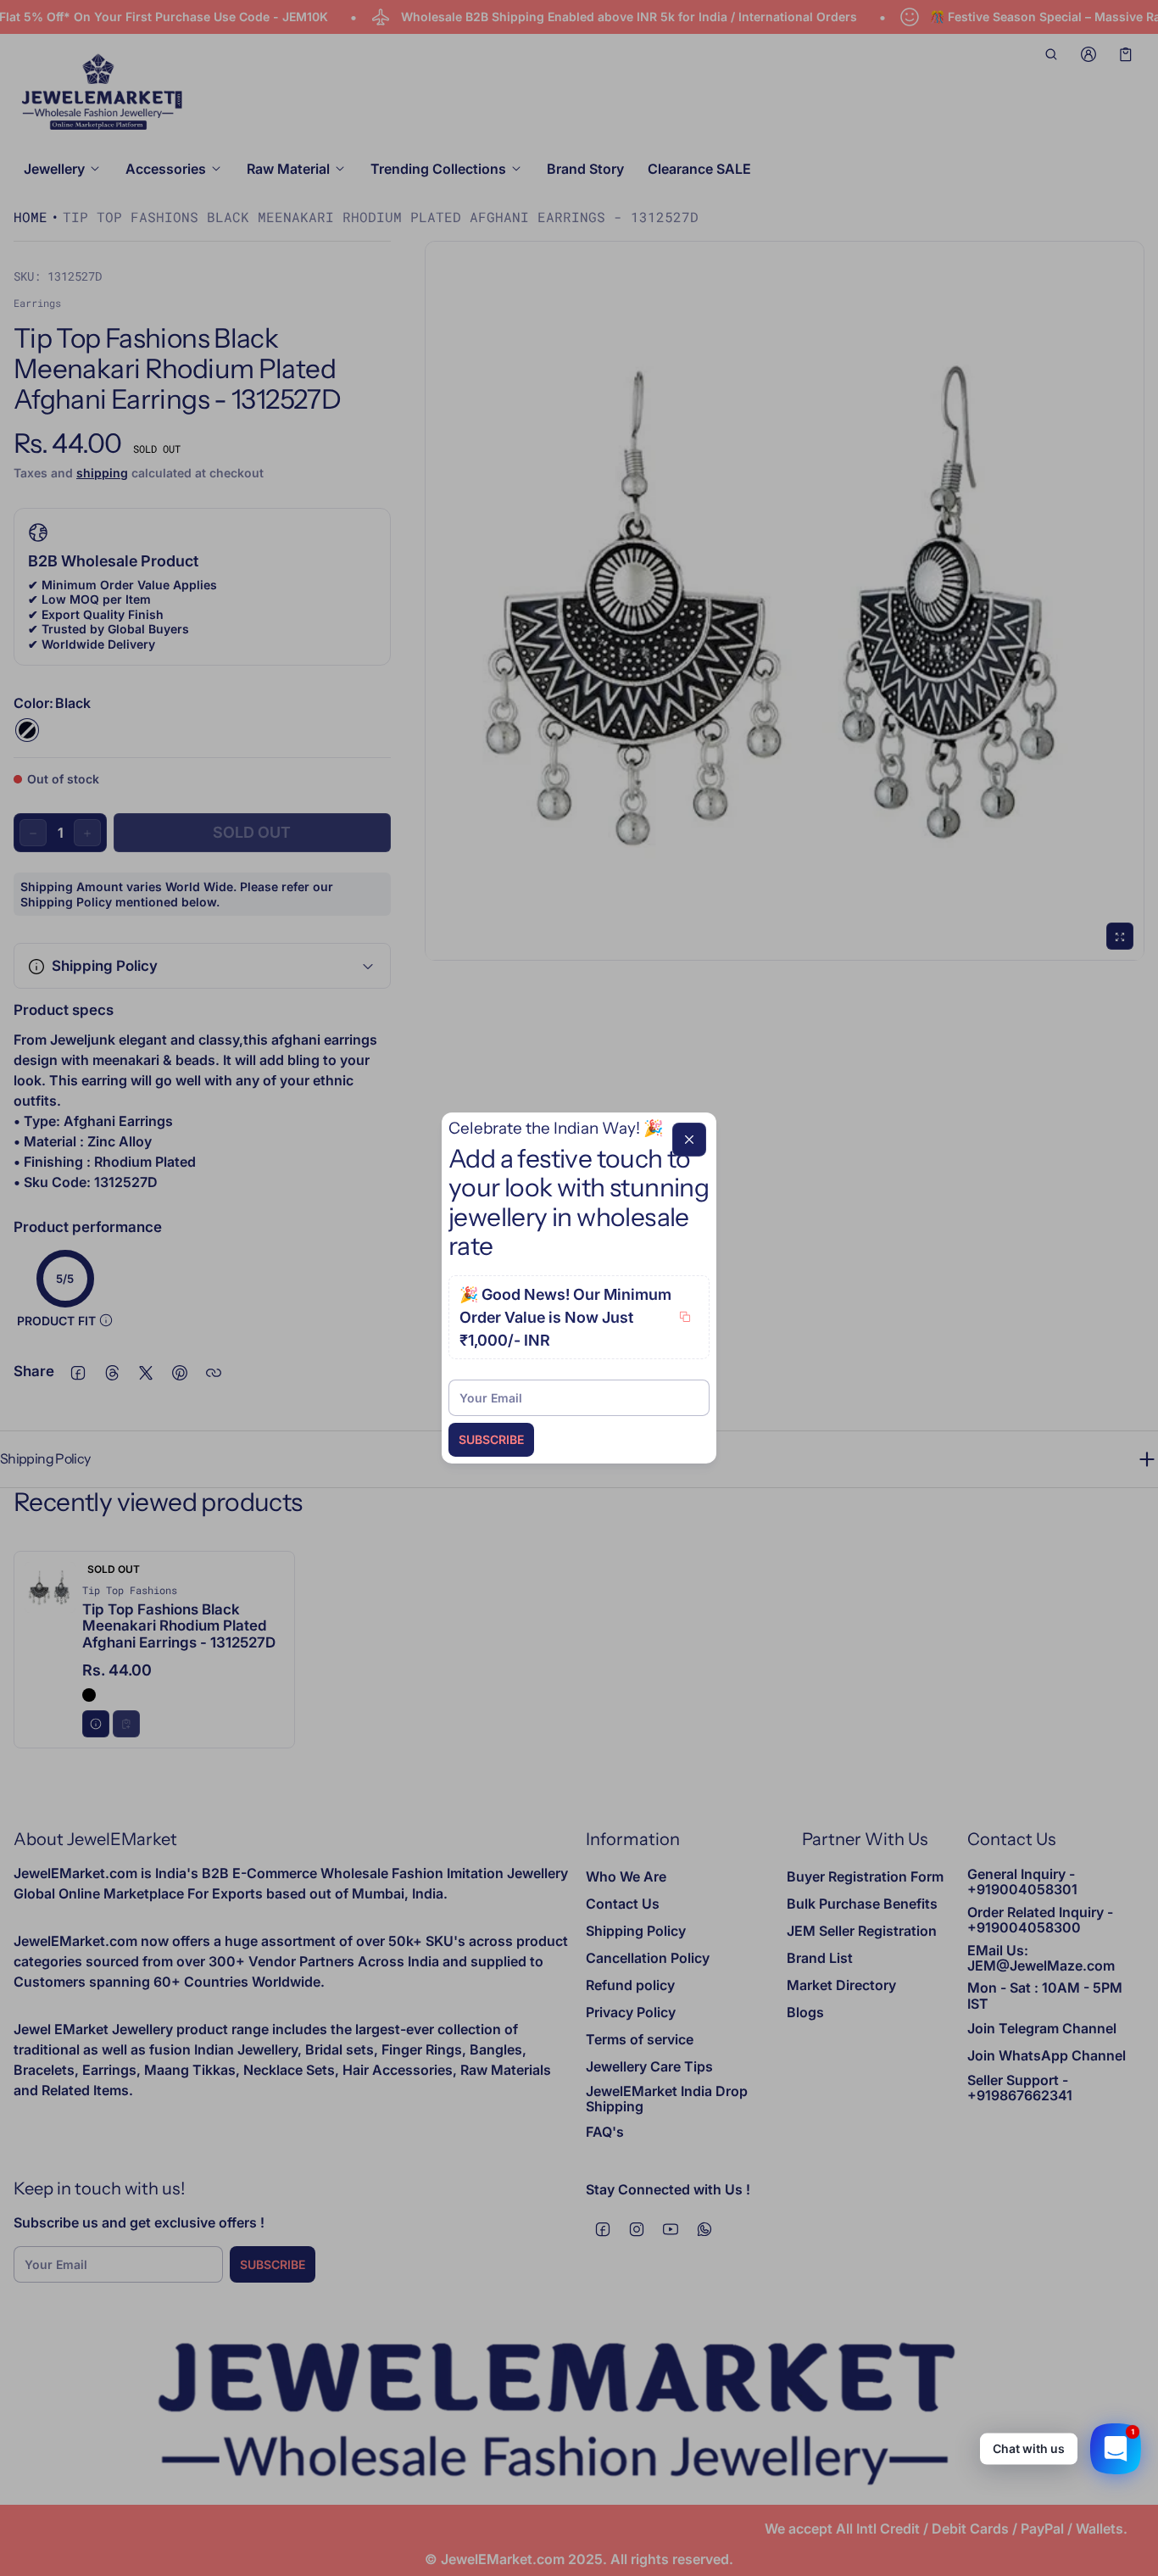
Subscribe (491, 1439)
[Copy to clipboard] (685, 1317)
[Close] (689, 1140)
